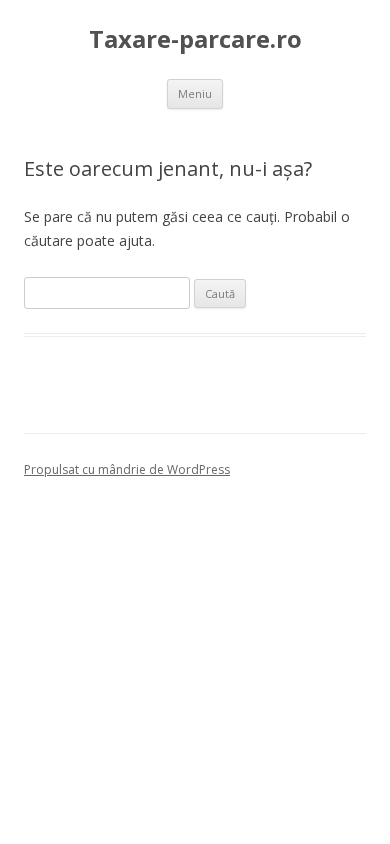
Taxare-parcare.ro (195, 39)
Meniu (195, 93)
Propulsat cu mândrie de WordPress (127, 469)
